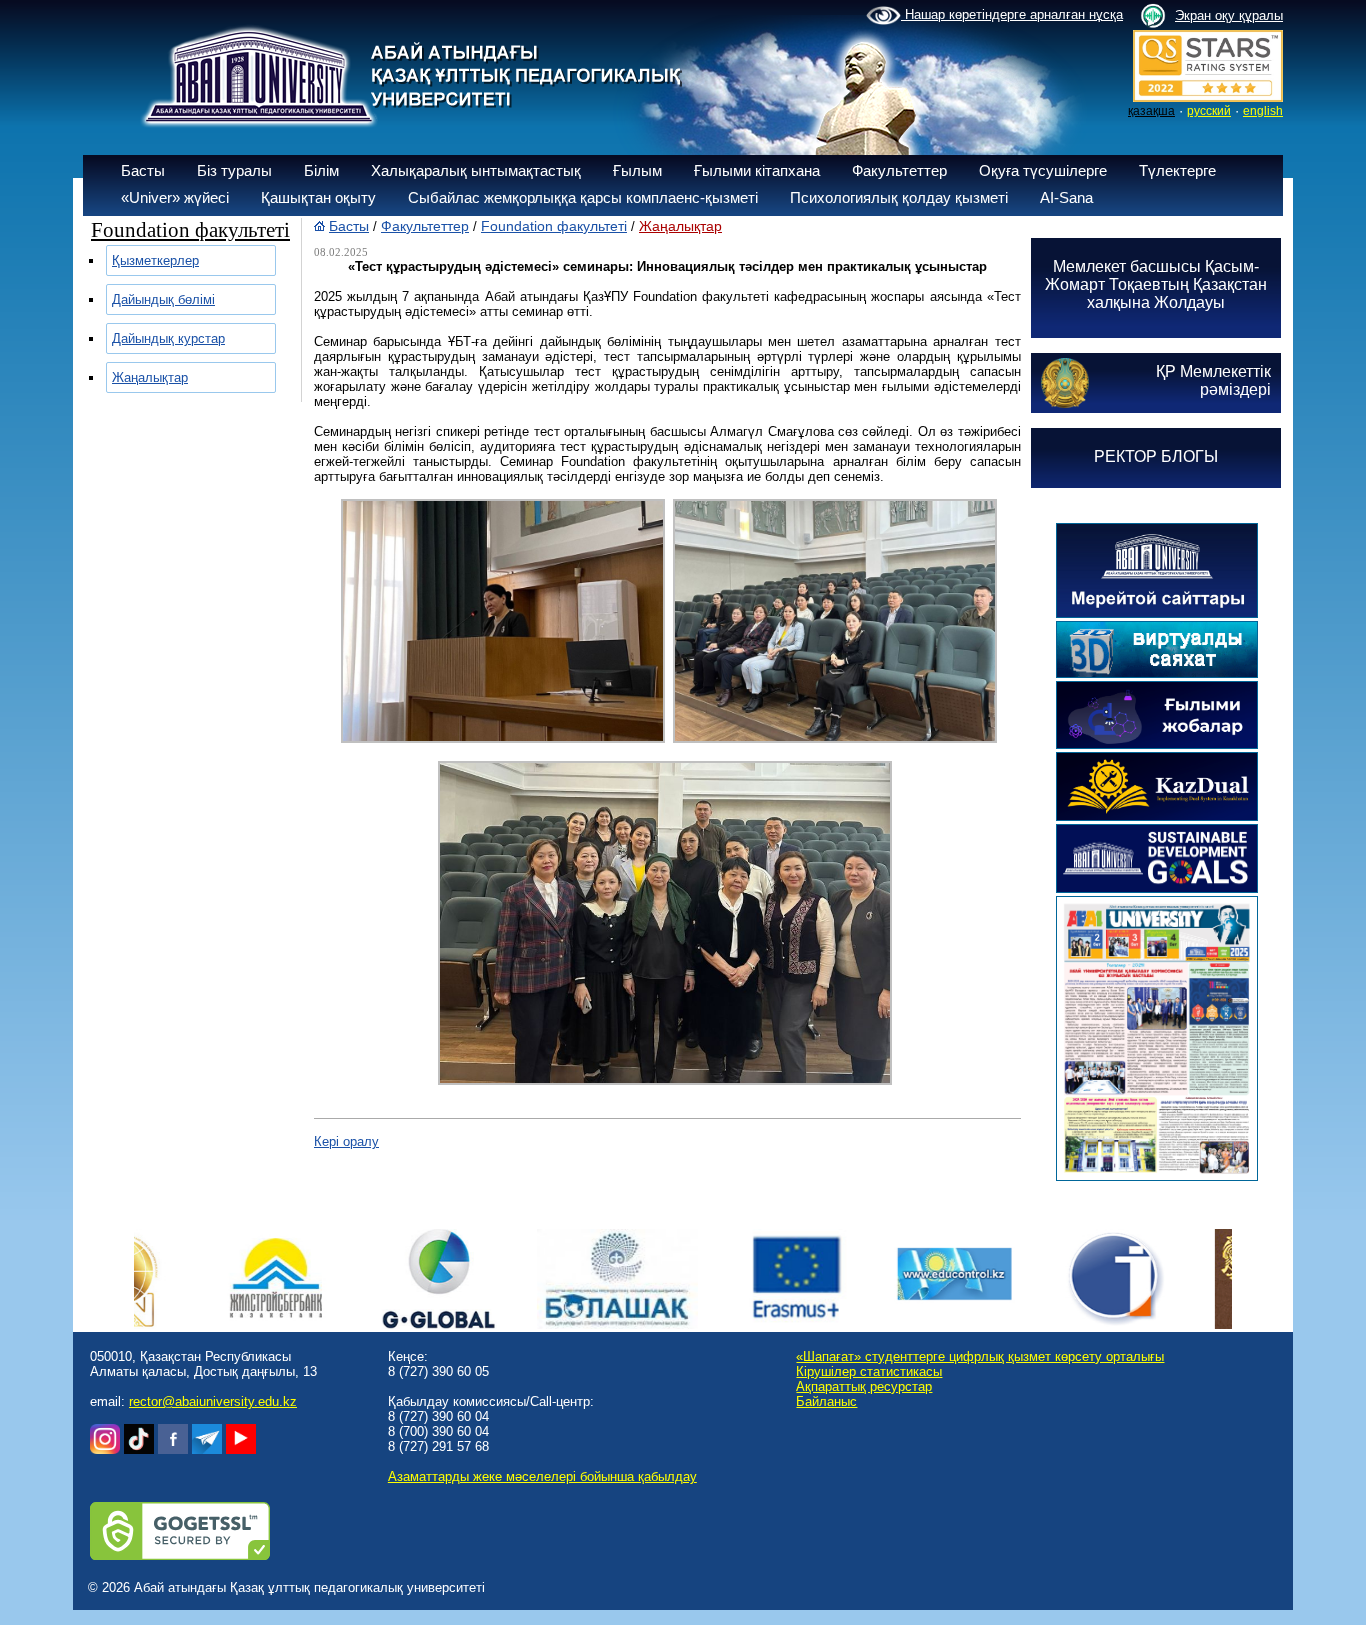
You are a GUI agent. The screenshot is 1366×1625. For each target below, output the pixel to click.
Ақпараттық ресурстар (864, 1386)
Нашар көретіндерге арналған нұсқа (1012, 14)
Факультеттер (899, 170)
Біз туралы (234, 170)
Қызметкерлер (155, 260)
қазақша (1151, 111)
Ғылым (637, 170)
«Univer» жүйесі (175, 197)
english (1263, 111)
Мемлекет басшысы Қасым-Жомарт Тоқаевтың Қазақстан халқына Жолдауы (1156, 284)
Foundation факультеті (554, 226)
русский (1209, 111)
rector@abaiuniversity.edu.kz (213, 1401)
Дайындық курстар (168, 338)
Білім (321, 170)
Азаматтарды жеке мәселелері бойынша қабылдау (542, 1476)
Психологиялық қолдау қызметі (899, 197)
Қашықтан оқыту (318, 197)
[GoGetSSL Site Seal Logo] (180, 1555)
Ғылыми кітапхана (757, 170)
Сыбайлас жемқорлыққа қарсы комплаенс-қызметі (583, 197)
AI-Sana (1066, 197)
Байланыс (826, 1401)
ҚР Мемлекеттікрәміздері (1213, 380)
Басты (143, 170)
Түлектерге (1177, 170)
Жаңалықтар (150, 377)
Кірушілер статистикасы (869, 1371)
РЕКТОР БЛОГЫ (1156, 456)
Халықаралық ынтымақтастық (476, 170)
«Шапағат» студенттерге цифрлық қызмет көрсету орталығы (980, 1356)
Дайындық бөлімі (163, 299)
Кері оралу (346, 1141)
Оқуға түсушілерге (1043, 170)
